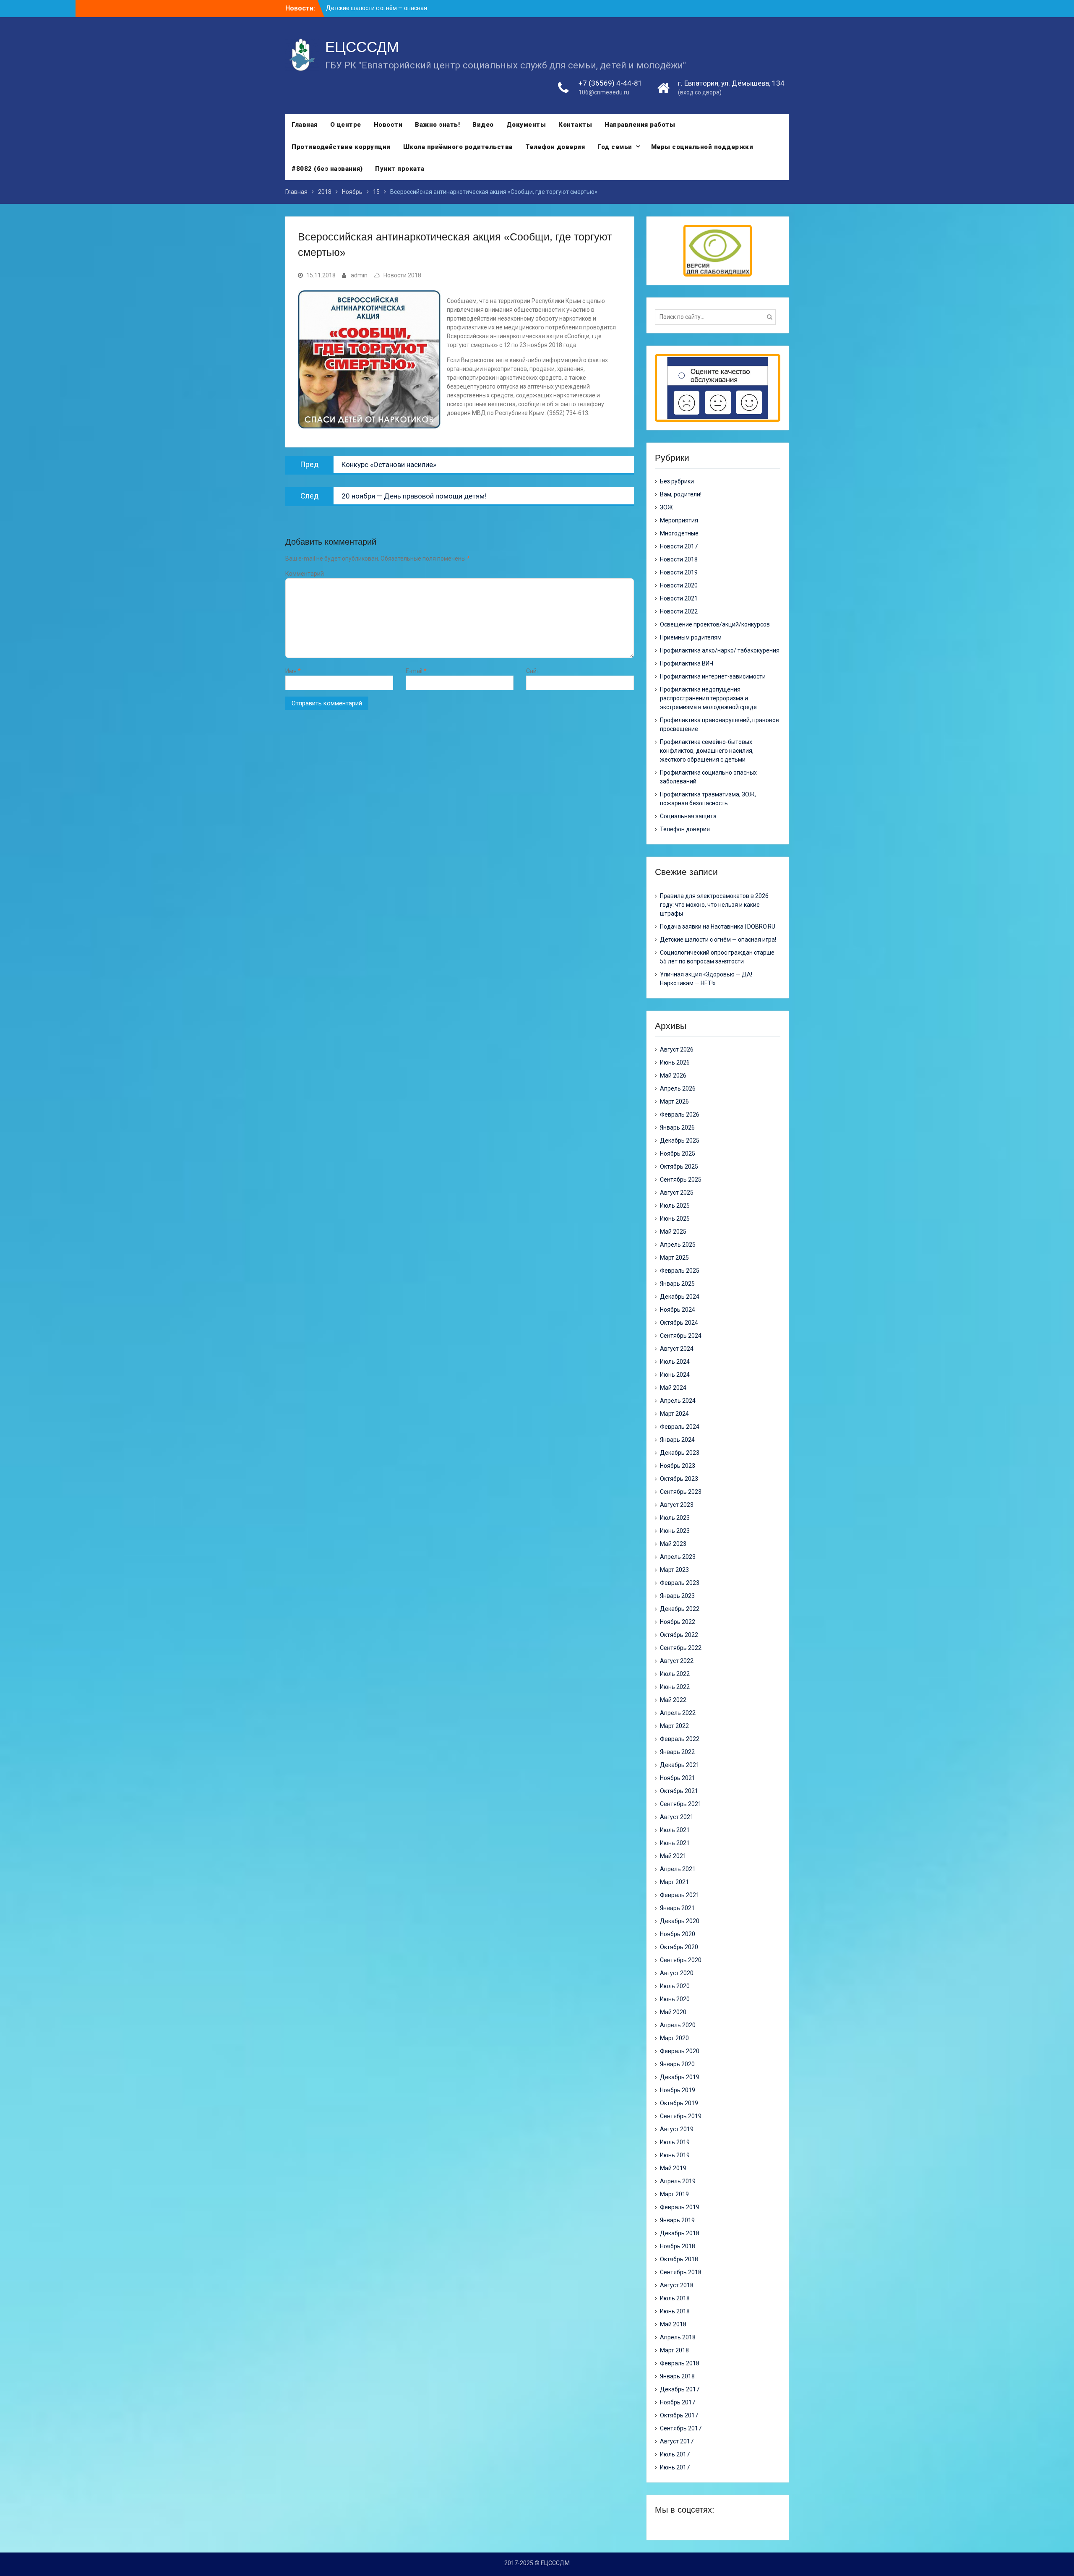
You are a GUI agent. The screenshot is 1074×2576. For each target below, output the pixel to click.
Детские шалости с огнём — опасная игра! (718, 940)
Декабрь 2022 (680, 1609)
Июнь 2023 (675, 1531)
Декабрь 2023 (680, 1453)
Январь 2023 (677, 1596)
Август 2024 (677, 1349)
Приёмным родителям (691, 637)
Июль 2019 (675, 2142)
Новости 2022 (679, 611)
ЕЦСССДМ (362, 47)
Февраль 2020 (680, 2051)
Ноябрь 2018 (678, 2246)
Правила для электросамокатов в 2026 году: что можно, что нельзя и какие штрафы (714, 905)
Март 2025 (674, 1258)
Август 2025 (677, 1193)
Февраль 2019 (680, 2207)
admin (359, 275)
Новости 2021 (679, 598)
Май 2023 (673, 1544)
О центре (346, 125)
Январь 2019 (677, 2220)
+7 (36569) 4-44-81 (610, 83)
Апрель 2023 (678, 1557)
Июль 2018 (675, 2298)
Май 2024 (673, 1388)
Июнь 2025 (675, 1219)
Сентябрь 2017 (681, 2428)
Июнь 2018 (675, 2311)
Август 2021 (677, 1817)
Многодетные (679, 533)
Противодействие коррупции (341, 147)
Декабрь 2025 (680, 1141)
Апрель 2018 (678, 2337)
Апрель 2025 (678, 1245)
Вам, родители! (681, 494)
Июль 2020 (675, 1986)
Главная (305, 125)
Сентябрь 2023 (681, 1492)
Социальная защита (688, 816)
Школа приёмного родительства (458, 147)
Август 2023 (677, 1505)
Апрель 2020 (678, 2025)
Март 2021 (674, 1882)
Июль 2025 (675, 1206)
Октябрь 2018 (679, 2259)
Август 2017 (677, 2441)
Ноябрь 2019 (678, 2090)
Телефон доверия (555, 147)
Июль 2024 (675, 1362)
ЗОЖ (666, 507)
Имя (293, 671)
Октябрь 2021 (679, 1791)
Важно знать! (437, 125)
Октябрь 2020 (679, 1947)
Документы (526, 125)
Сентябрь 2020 (681, 1960)
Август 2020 (677, 1973)
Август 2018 (677, 2285)
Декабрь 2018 (680, 2233)
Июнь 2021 (675, 1843)
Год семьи (615, 147)
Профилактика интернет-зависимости (713, 676)
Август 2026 (677, 1049)
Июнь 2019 (675, 2155)
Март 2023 (674, 1570)
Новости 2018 (402, 275)
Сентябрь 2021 (681, 1804)
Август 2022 (677, 1661)
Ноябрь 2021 (678, 1778)
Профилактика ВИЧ (687, 663)
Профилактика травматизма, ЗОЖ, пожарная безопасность (708, 799)
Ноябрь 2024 (678, 1310)
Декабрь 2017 (680, 2389)
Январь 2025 (677, 1284)
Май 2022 (673, 1700)
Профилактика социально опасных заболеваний (708, 777)
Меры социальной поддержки (702, 147)
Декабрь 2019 (680, 2077)
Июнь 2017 (675, 2467)
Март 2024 (674, 1414)
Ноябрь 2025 (678, 1154)
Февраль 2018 (680, 2363)
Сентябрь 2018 (681, 2272)
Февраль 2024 (680, 1427)
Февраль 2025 (680, 1271)
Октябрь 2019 (679, 2103)
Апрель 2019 (678, 2181)
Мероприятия (679, 520)
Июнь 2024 (675, 1375)
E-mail (416, 671)
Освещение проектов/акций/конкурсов (715, 624)
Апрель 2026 (678, 1088)
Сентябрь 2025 (681, 1180)
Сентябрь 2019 (681, 2116)
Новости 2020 (679, 585)
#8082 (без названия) (327, 169)
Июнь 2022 (675, 1687)
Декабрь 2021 (680, 1765)
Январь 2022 (677, 1752)
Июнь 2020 (675, 1999)
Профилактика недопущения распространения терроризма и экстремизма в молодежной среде (708, 698)
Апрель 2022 (678, 1713)
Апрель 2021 (678, 1869)
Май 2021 (673, 1856)
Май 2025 (673, 1232)
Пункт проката (400, 169)
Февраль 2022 (680, 1739)
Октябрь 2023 (679, 1479)
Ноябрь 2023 (678, 1466)
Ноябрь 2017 (678, 2402)
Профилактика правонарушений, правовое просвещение (719, 724)
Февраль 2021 (680, 1895)
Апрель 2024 (678, 1401)
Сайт (533, 671)
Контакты (575, 125)
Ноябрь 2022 (678, 1622)
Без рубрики (677, 481)
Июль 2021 (675, 1830)
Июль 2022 (675, 1674)
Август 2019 (677, 2129)
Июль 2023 (675, 1518)
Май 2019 (673, 2168)
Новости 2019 (679, 572)
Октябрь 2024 (679, 1323)
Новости (388, 125)
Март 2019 (674, 2194)
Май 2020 (673, 2012)
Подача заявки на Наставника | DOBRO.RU (718, 927)
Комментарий (305, 574)
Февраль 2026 (680, 1114)
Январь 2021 (677, 1908)
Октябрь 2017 (679, 2415)
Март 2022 (674, 1726)
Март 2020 (674, 2038)
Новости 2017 (679, 546)
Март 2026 (674, 1101)
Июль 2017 (675, 2454)
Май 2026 (673, 1075)
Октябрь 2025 (679, 1167)
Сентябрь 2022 (681, 1648)
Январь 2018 (677, 2376)
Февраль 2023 (680, 1583)
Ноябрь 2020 (678, 1934)
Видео (483, 125)
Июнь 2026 (675, 1062)
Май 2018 (673, 2324)
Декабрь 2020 (680, 1921)
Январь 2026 (677, 1127)
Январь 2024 (677, 1440)
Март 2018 (674, 2350)
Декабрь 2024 (680, 1297)
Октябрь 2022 (679, 1635)
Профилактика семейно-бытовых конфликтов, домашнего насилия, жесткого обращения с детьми (707, 751)
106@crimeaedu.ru (604, 92)
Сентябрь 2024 (681, 1336)
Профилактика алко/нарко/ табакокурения (720, 650)
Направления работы (640, 125)
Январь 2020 (677, 2064)
